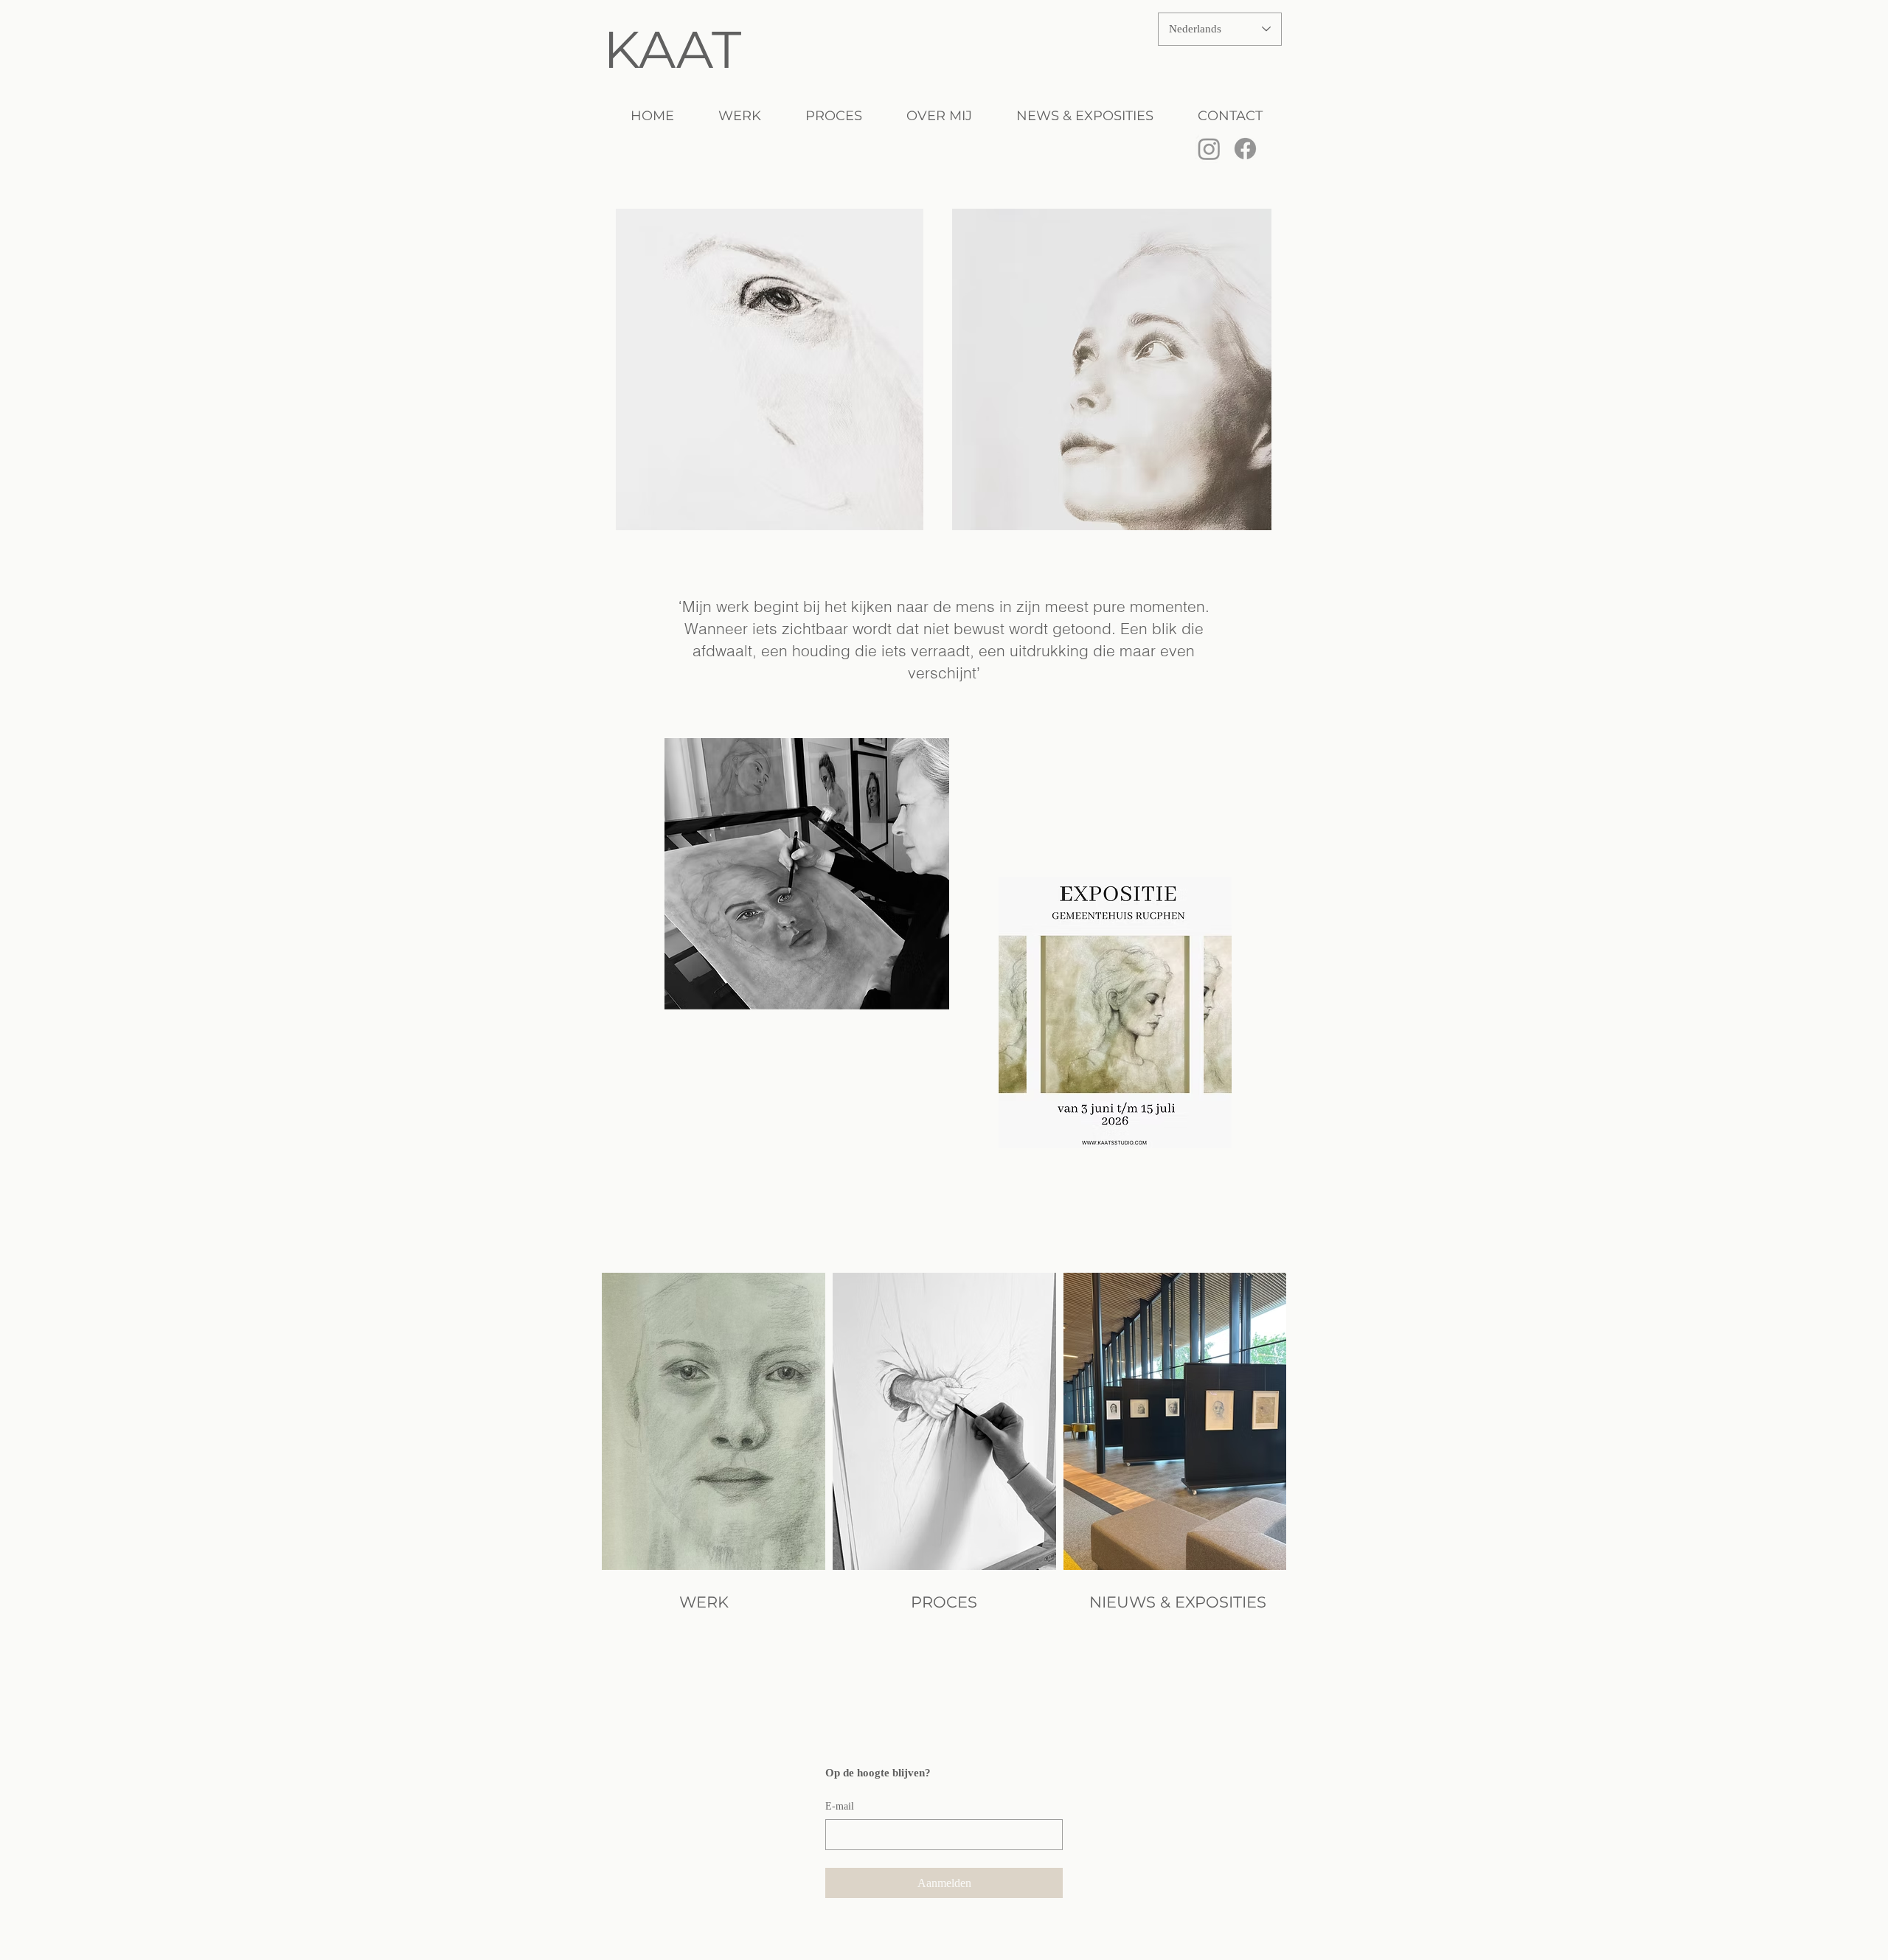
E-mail (840, 1806)
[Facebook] (1245, 149)
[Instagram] (1209, 149)
